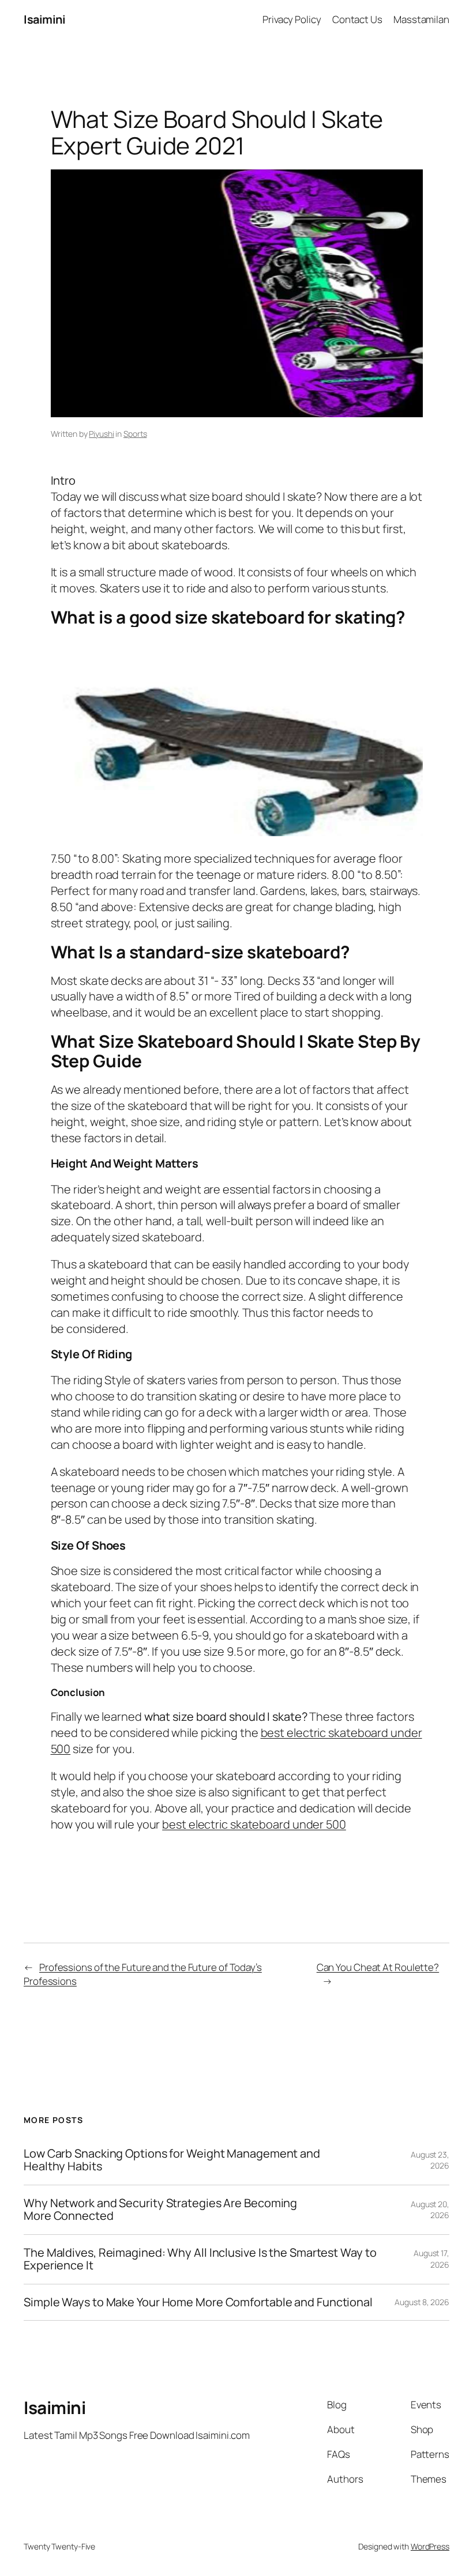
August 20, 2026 (430, 2210)
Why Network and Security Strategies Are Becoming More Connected (160, 2210)
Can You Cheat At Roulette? (378, 1967)
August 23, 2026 (430, 2160)
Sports (135, 434)
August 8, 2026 (422, 2302)
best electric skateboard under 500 (254, 1824)
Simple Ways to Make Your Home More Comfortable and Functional (198, 2302)
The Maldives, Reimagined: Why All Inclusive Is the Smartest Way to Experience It (200, 2259)
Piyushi (101, 434)
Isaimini (44, 19)
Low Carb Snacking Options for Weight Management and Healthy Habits (172, 2160)
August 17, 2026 (431, 2259)
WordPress (430, 2546)
